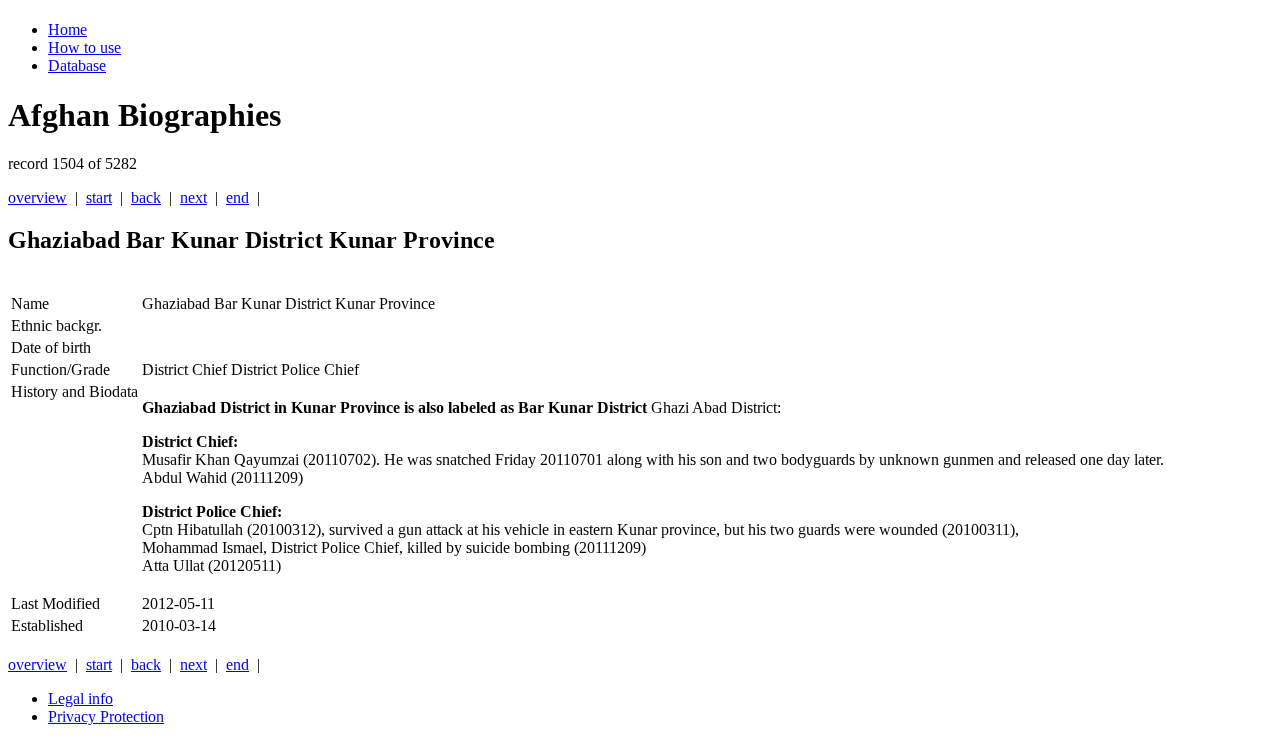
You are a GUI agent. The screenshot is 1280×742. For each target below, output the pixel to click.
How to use (84, 47)
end (237, 197)
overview (37, 197)
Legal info (80, 698)
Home (67, 29)
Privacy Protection (106, 716)
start (99, 197)
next (193, 197)
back (146, 197)
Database (77, 65)
